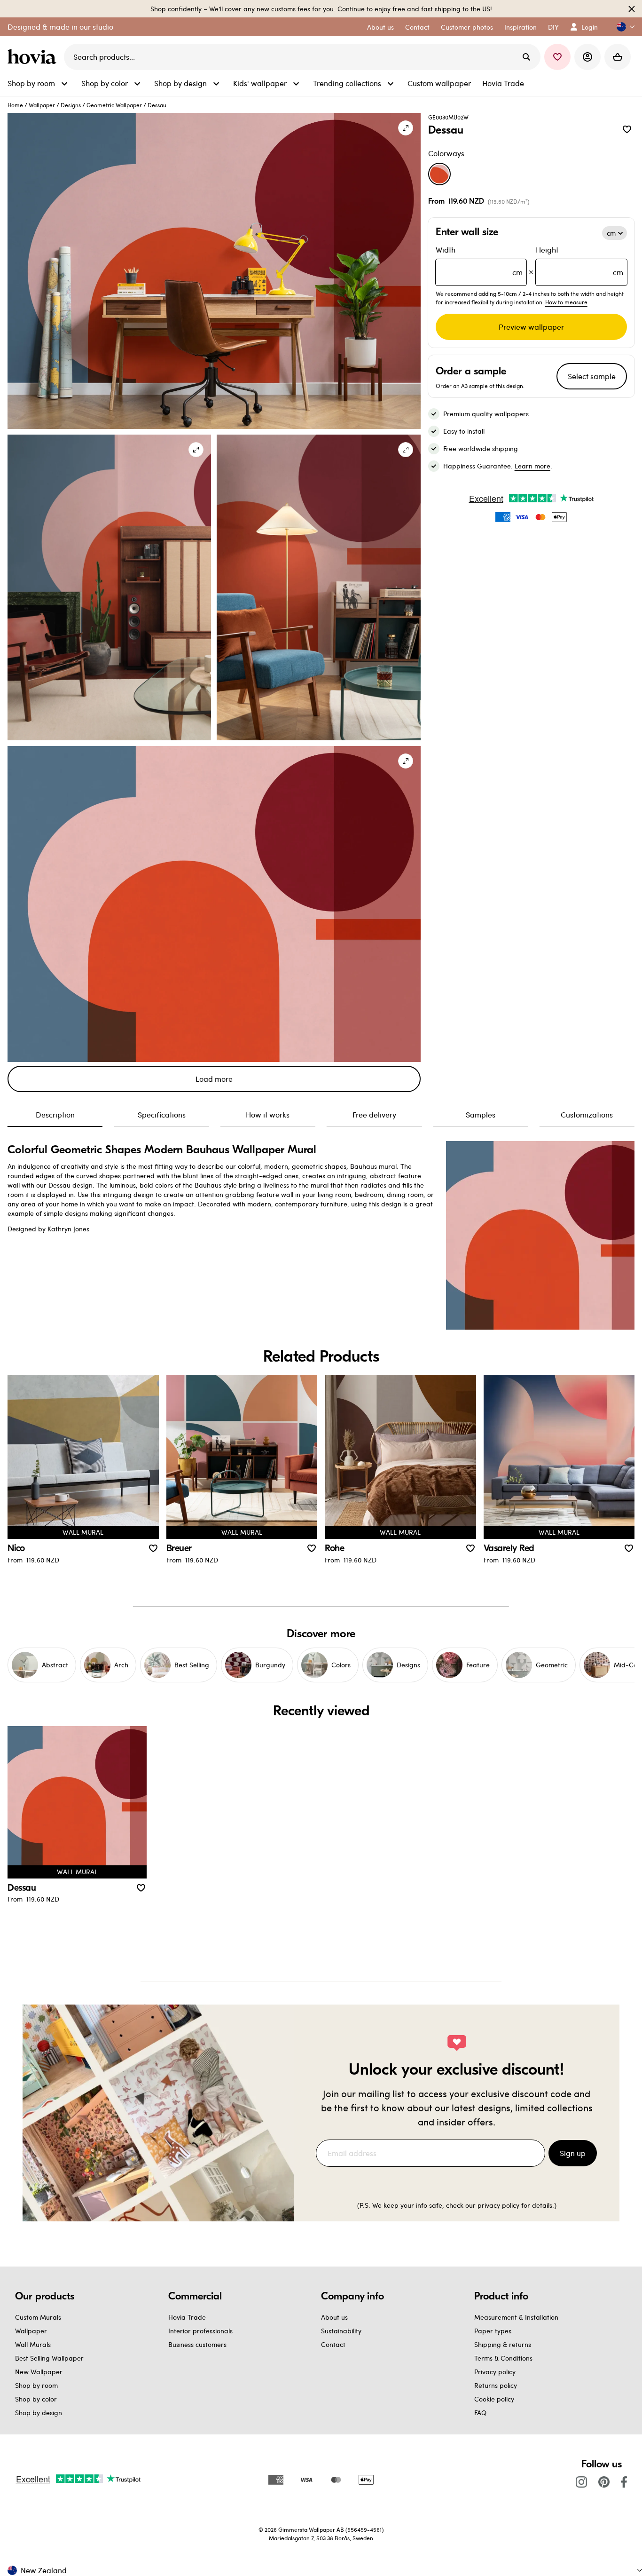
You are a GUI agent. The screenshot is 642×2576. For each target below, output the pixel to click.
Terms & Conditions (503, 2358)
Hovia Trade (187, 2317)
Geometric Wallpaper (114, 105)
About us (334, 2317)
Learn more (532, 466)
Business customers (197, 2344)
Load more (214, 1079)
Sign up (573, 2153)
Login (590, 27)
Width (479, 261)
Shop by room (36, 2385)
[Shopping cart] (618, 57)
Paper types (493, 2331)
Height (579, 261)
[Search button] (526, 57)
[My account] (587, 57)
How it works (268, 1114)
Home (15, 105)
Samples (481, 1114)
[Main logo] (34, 57)
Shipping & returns (503, 2344)
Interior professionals (200, 2331)
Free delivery (374, 1114)
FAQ (480, 2413)
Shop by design (39, 2413)
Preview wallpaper (531, 327)
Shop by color (36, 2399)
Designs (71, 105)
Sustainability (341, 2331)
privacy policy (498, 2205)
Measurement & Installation (516, 2317)
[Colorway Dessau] (439, 174)
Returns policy (496, 2385)
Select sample (592, 376)
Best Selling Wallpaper (49, 2358)
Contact (333, 2344)
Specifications (162, 1114)
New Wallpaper (39, 2372)
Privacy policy (495, 2372)
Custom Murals (38, 2317)
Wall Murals (33, 2344)
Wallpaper (42, 105)
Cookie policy (494, 2399)
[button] (622, 27)
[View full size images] (406, 128)
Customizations (587, 1114)
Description (55, 1114)
